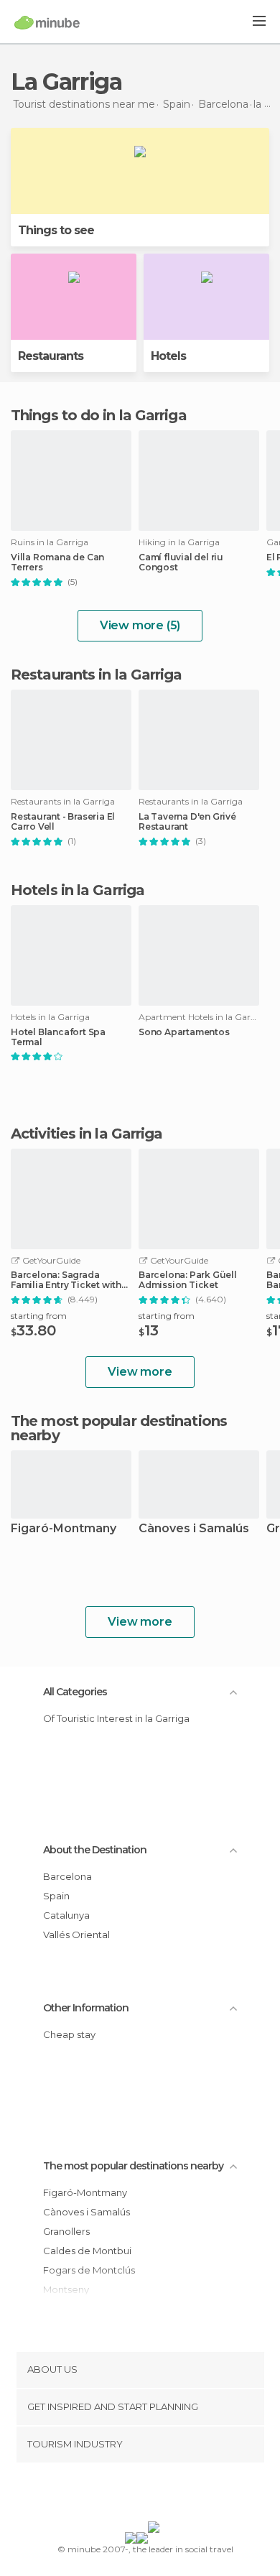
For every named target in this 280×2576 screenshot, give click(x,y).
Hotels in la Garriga (78, 890)
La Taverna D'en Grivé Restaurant (187, 822)
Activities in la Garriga (87, 1134)
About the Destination (95, 1850)
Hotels (168, 356)
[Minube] (47, 22)
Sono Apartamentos (184, 1032)
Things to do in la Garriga (99, 415)
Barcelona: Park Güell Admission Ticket (188, 1280)
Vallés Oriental (76, 1935)
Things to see (56, 230)
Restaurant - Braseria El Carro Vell (63, 822)
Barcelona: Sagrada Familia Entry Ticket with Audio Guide (66, 1280)
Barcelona (67, 1876)
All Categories (75, 1692)
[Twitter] (136, 2495)
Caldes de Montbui (87, 2251)
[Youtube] (174, 2495)
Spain (56, 1896)
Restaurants (51, 356)
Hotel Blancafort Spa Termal (58, 1037)
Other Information (86, 2008)
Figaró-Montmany (64, 1529)
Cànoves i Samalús (194, 1529)
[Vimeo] (155, 2495)
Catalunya (66, 1915)
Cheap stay (69, 2034)
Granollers (66, 2231)
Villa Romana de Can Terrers (57, 562)
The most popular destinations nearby (119, 1428)
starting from (39, 1316)
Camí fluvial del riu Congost (181, 562)
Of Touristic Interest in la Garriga (116, 1718)
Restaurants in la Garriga (97, 675)
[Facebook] (118, 2495)
